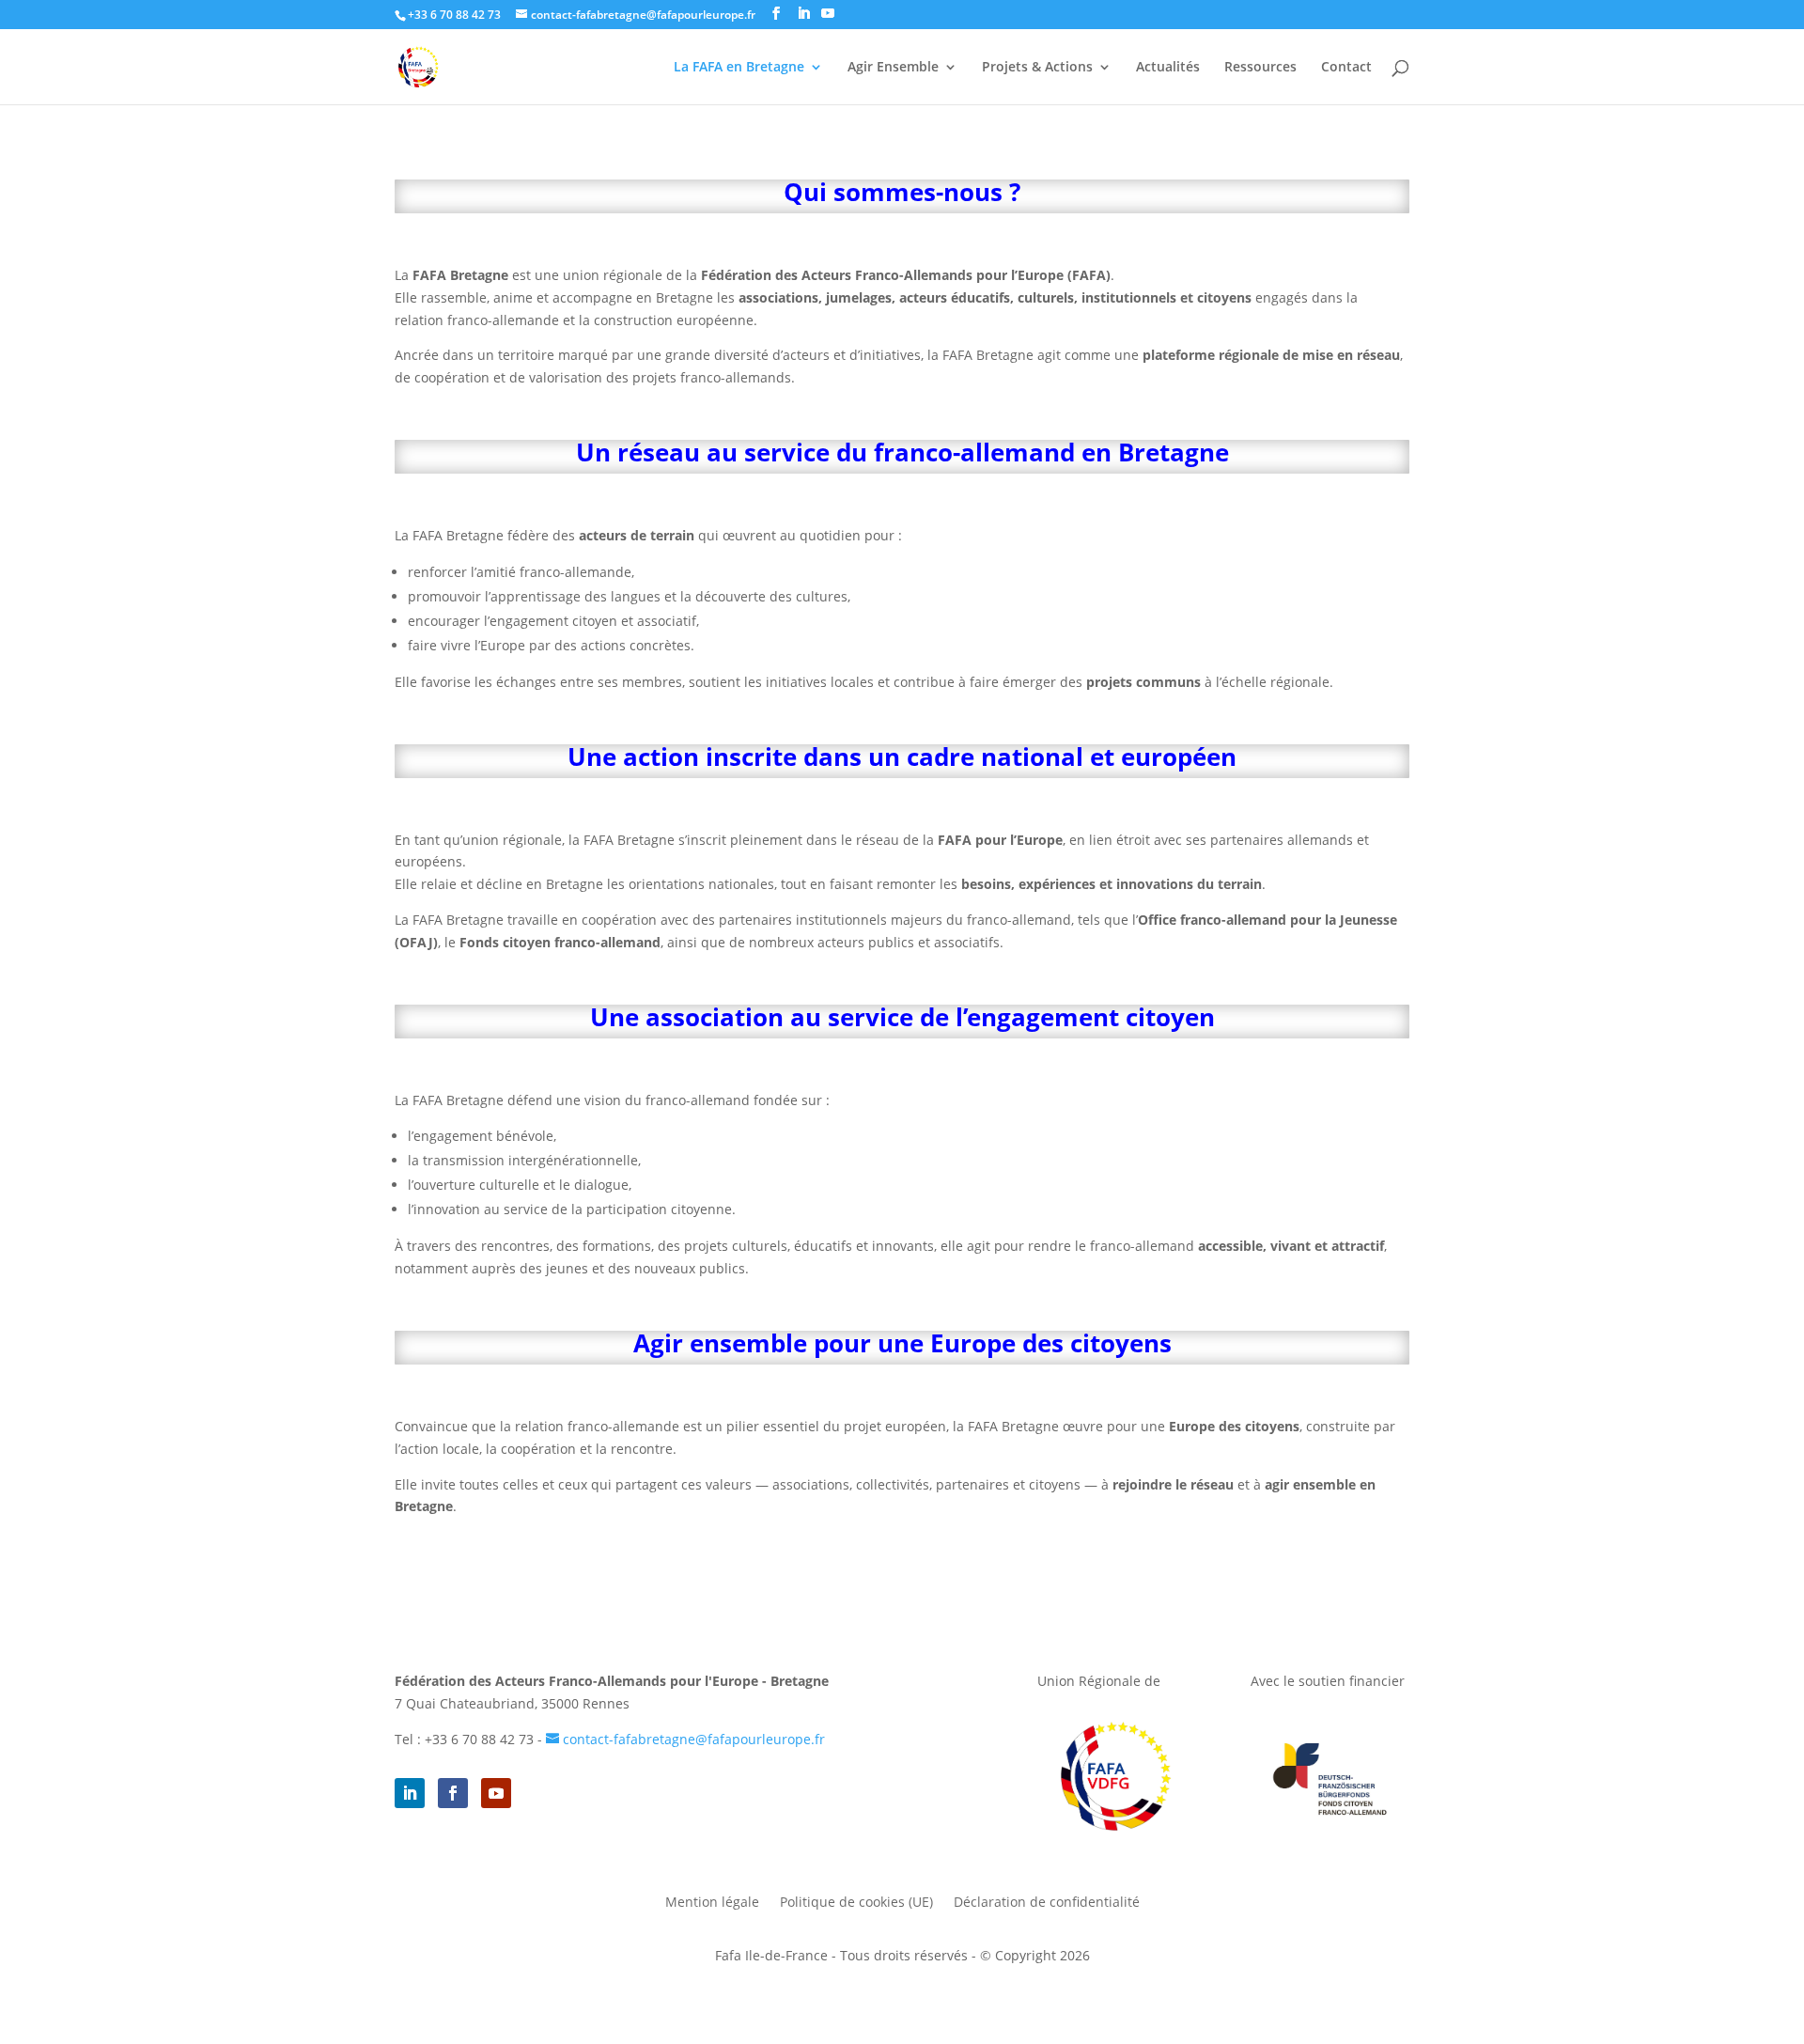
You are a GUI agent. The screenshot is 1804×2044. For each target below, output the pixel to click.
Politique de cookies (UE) (856, 1903)
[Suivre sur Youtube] (496, 1793)
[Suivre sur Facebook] (453, 1793)
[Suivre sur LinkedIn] (410, 1793)
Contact (1346, 68)
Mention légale (712, 1903)
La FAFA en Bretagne (739, 68)
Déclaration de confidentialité (1047, 1903)
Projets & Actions (1037, 68)
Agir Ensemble (893, 68)
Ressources (1260, 68)
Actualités (1168, 68)
